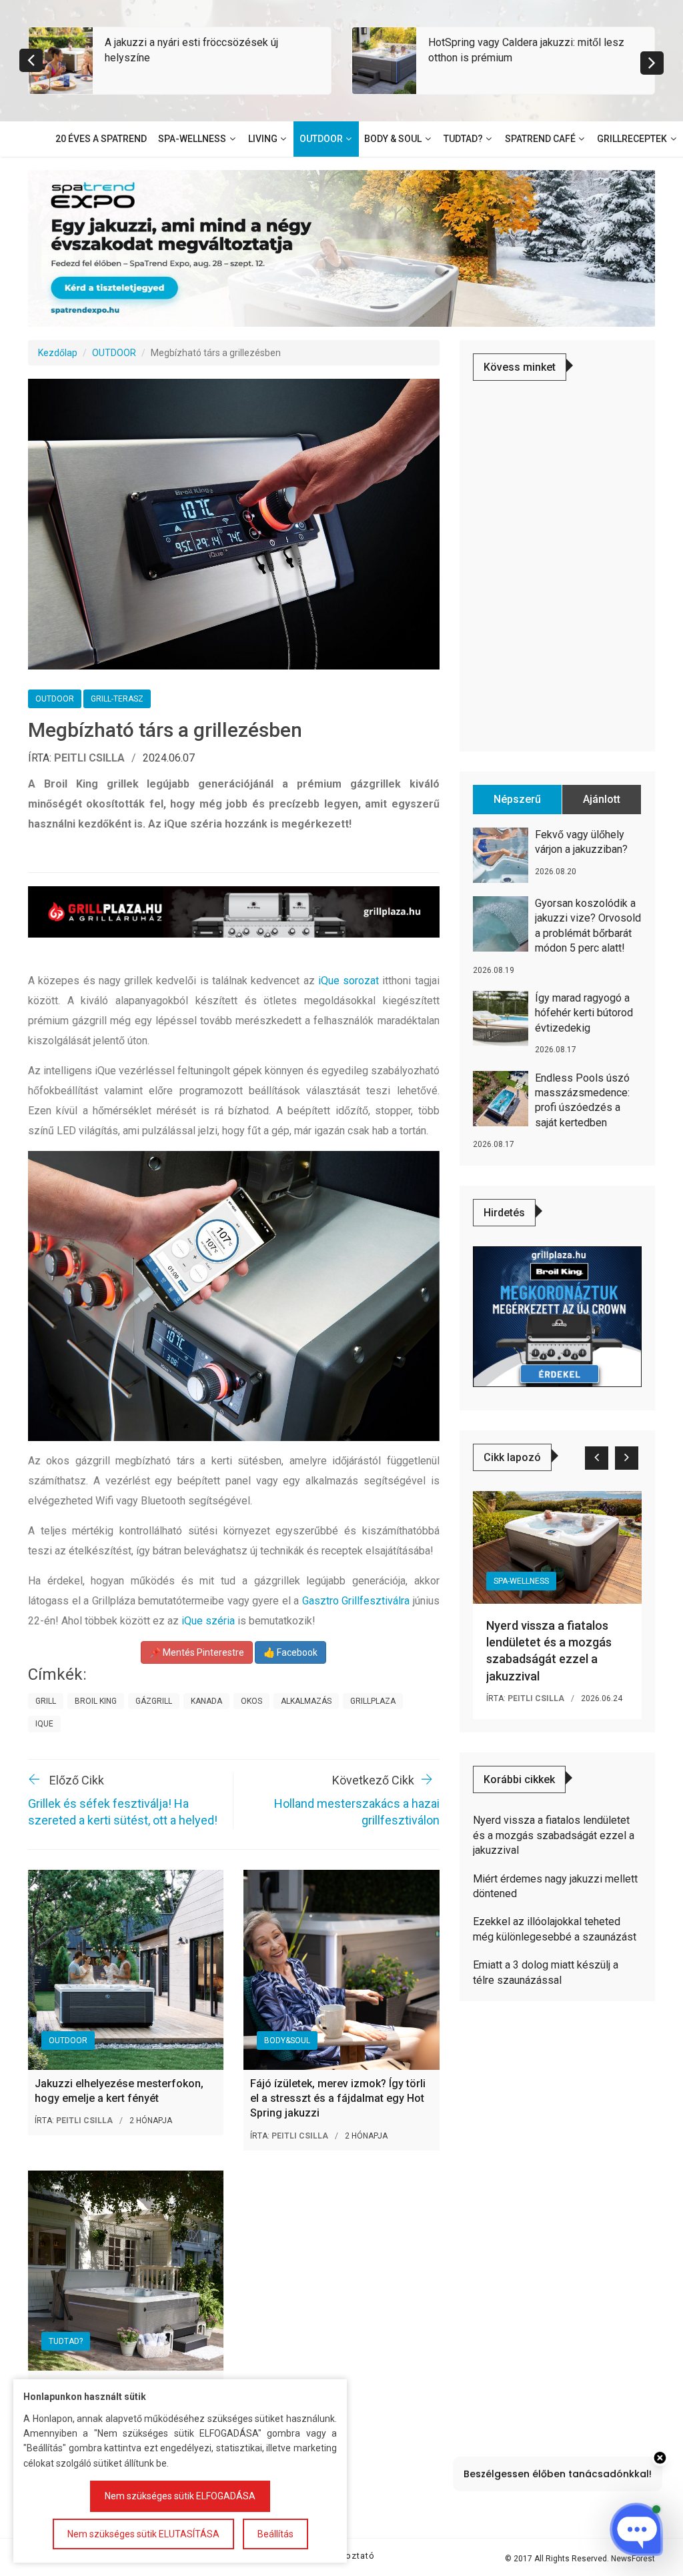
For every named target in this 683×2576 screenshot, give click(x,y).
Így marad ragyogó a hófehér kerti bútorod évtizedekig (584, 1013)
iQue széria (208, 1621)
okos (251, 1701)
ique (44, 1724)
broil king (96, 1701)
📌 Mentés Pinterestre (197, 1652)
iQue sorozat (349, 981)
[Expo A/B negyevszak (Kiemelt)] (341, 247)
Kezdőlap (58, 353)
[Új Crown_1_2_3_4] (557, 1316)
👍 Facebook (290, 1652)
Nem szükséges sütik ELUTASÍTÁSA (143, 2534)
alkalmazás (306, 1701)
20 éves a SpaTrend (101, 139)
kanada (206, 1701)
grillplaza (373, 1701)
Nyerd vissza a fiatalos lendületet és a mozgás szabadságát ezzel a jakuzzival (554, 1835)
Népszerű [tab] (517, 799)
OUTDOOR (114, 353)
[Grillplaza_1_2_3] (234, 912)
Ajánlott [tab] (602, 799)
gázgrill (154, 1701)
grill (46, 1701)
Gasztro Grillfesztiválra (356, 1601)
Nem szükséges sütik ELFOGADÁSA (180, 2496)
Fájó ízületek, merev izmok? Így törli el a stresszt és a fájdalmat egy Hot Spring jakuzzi (338, 2099)
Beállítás (275, 2534)
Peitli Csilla (89, 758)
